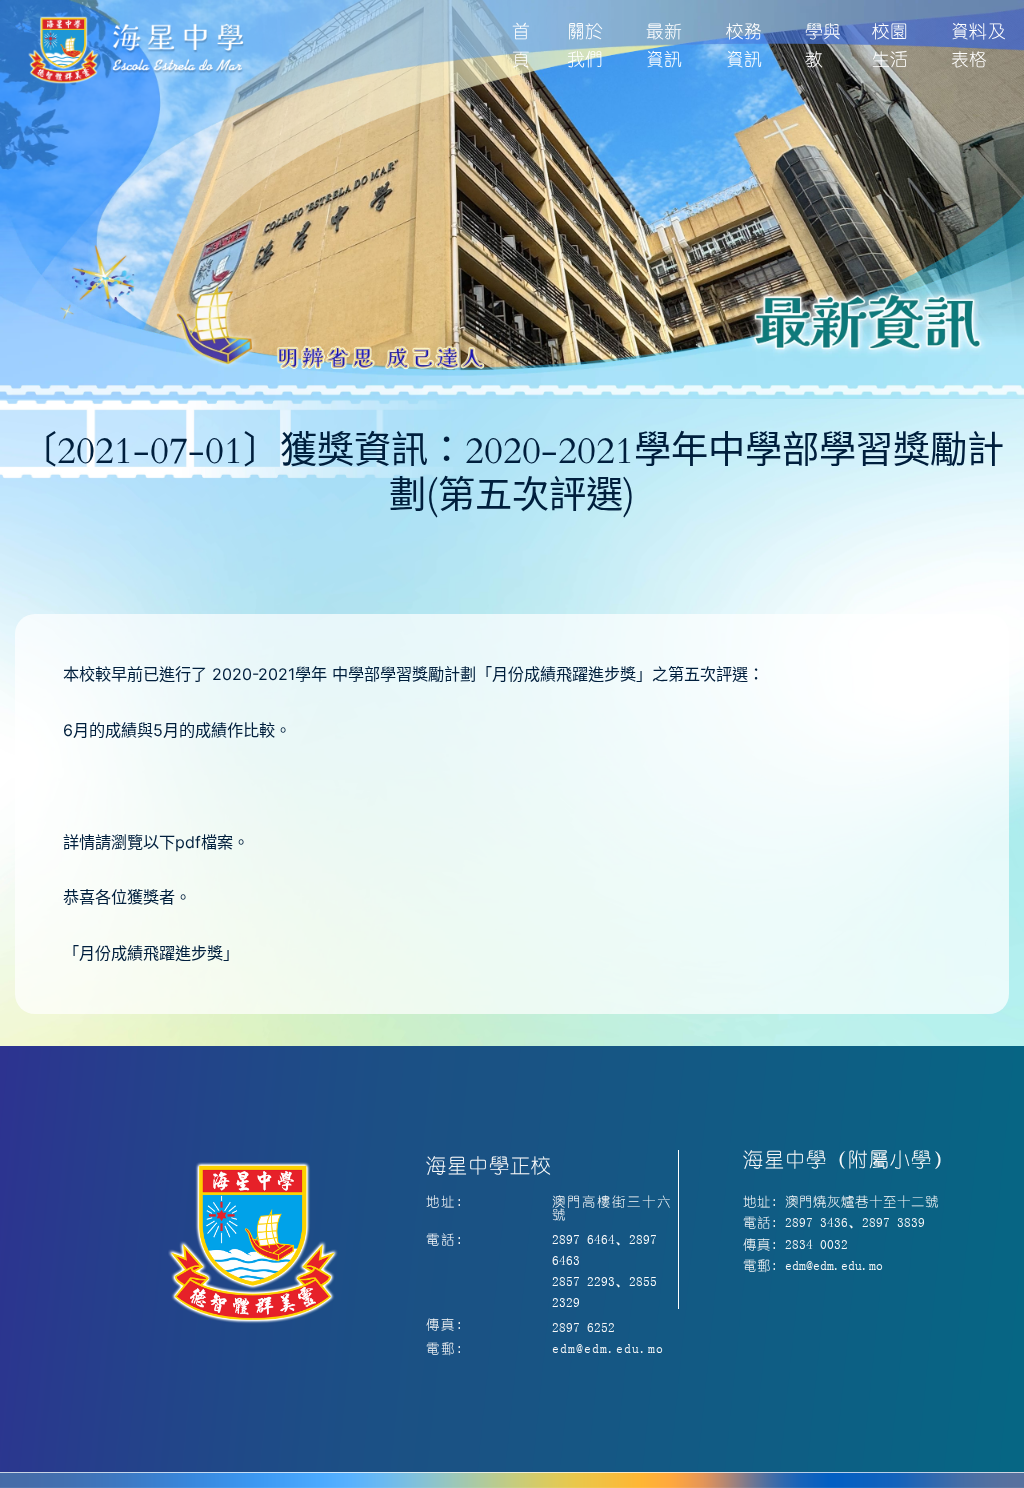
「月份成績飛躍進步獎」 (151, 953)
